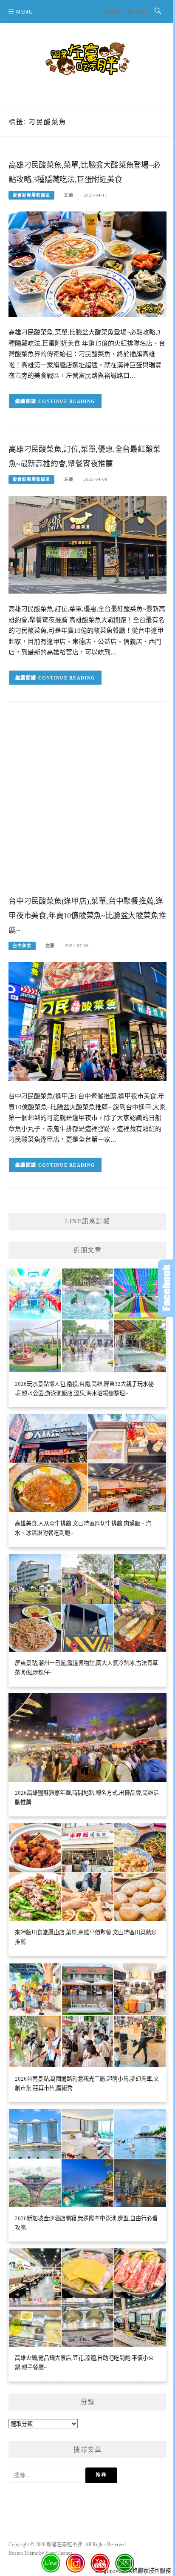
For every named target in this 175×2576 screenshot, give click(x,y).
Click (167, 1288)
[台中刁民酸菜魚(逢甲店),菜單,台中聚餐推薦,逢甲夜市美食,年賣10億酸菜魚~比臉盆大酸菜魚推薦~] (87, 1021)
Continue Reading (67, 401)
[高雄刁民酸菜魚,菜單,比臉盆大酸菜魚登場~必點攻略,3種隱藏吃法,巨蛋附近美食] (87, 264)
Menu (25, 12)
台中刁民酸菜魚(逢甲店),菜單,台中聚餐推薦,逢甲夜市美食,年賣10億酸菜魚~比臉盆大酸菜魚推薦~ (87, 916)
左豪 (69, 195)
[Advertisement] (87, 805)
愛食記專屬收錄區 (31, 195)
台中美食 (22, 946)
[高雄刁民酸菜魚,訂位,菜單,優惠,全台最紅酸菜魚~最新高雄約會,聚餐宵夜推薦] (87, 544)
